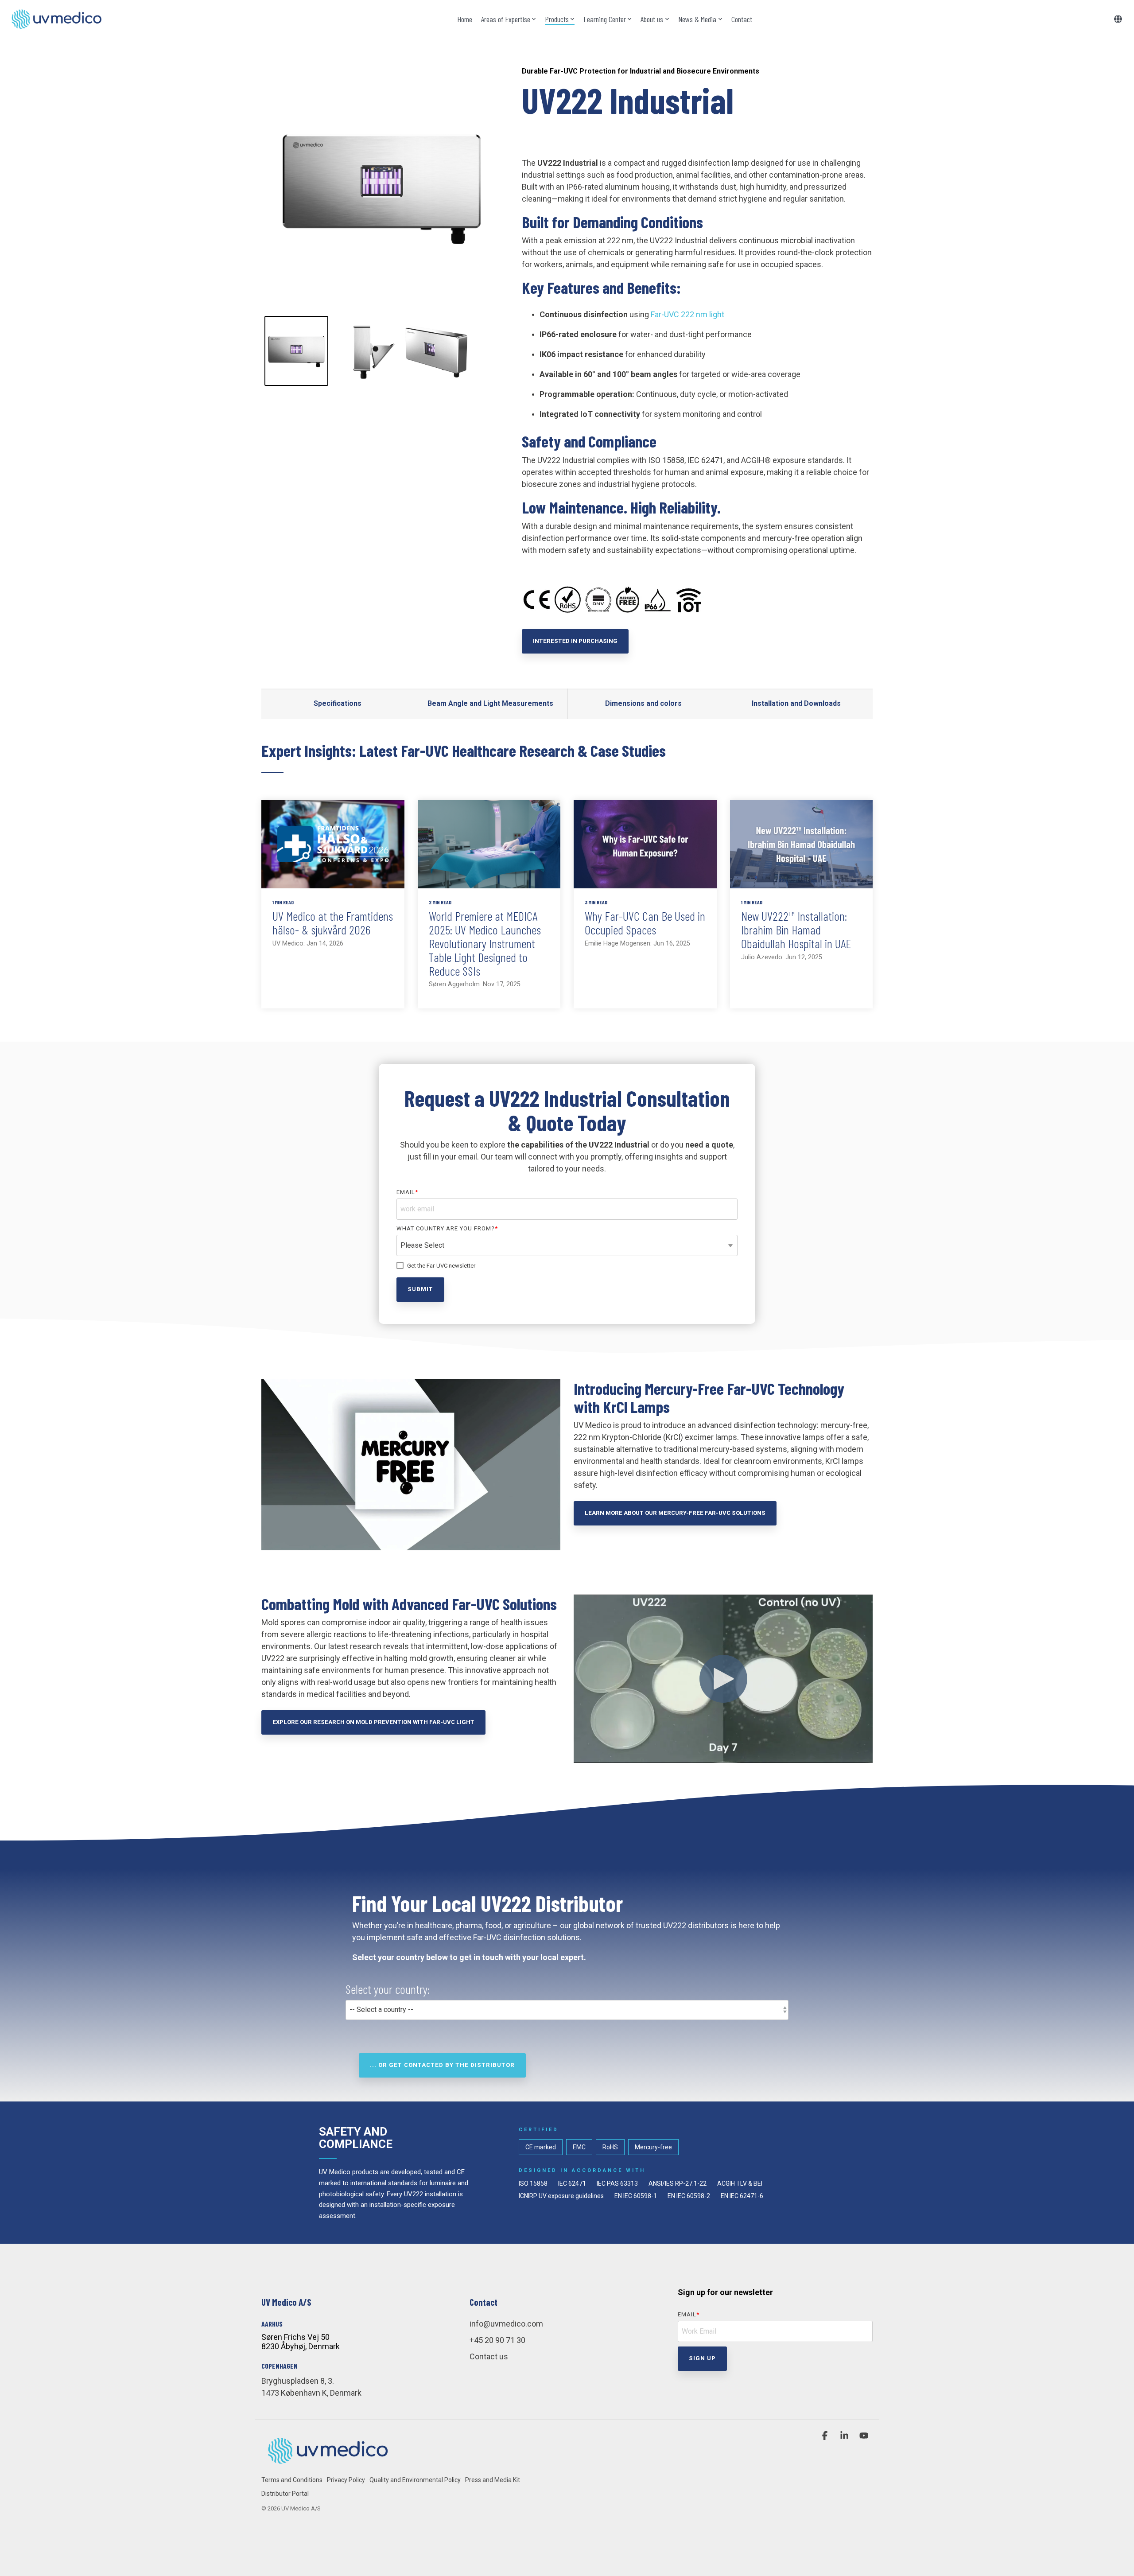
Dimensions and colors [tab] (643, 703)
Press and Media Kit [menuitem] (493, 2480)
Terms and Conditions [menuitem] (292, 2480)
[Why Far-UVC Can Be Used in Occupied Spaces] (645, 844)
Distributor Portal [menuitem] (285, 2494)
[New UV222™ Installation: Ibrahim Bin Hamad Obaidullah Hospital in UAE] (802, 844)
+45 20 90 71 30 (497, 2340)
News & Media (697, 19)
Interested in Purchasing (575, 641)
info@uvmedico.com (506, 2324)
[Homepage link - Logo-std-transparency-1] (328, 2465)
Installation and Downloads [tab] (796, 703)
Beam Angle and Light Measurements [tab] (490, 703)
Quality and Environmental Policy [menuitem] (415, 2480)
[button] (826, 2436)
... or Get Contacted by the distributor (442, 2065)
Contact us (489, 2356)
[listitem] (296, 351)
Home (465, 19)
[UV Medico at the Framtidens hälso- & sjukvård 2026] (333, 844)
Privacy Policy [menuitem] (346, 2480)
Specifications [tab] (338, 703)
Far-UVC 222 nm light (687, 314)
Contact (742, 19)
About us (652, 19)
